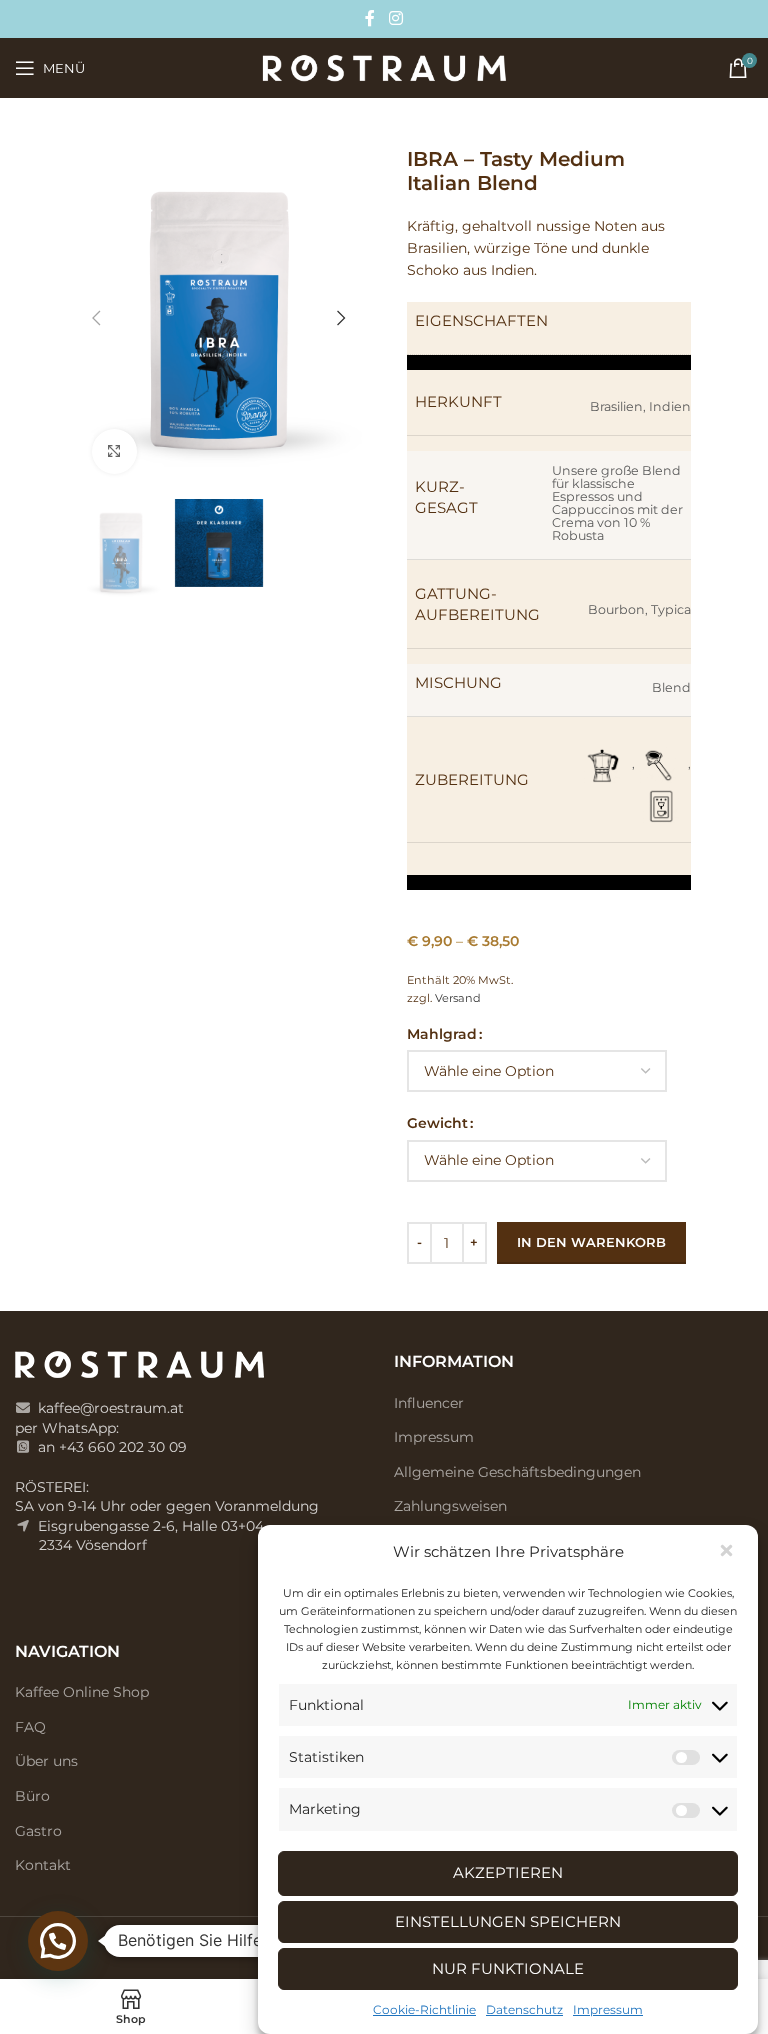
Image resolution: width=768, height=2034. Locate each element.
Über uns (46, 1761)
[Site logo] (384, 67)
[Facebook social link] (370, 18)
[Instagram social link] (395, 18)
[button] (728, 1552)
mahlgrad (442, 1034)
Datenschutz (524, 2009)
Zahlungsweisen (450, 1506)
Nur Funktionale (508, 1968)
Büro (32, 1796)
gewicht (437, 1123)
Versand (458, 998)
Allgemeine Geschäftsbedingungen (517, 1472)
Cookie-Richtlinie (424, 2009)
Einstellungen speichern (508, 1921)
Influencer (429, 1403)
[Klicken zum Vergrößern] (114, 451)
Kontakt (43, 1865)
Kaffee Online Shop (82, 1692)
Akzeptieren (508, 1872)
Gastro (38, 1831)
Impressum (608, 2009)
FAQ (30, 1727)
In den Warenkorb (591, 1242)
